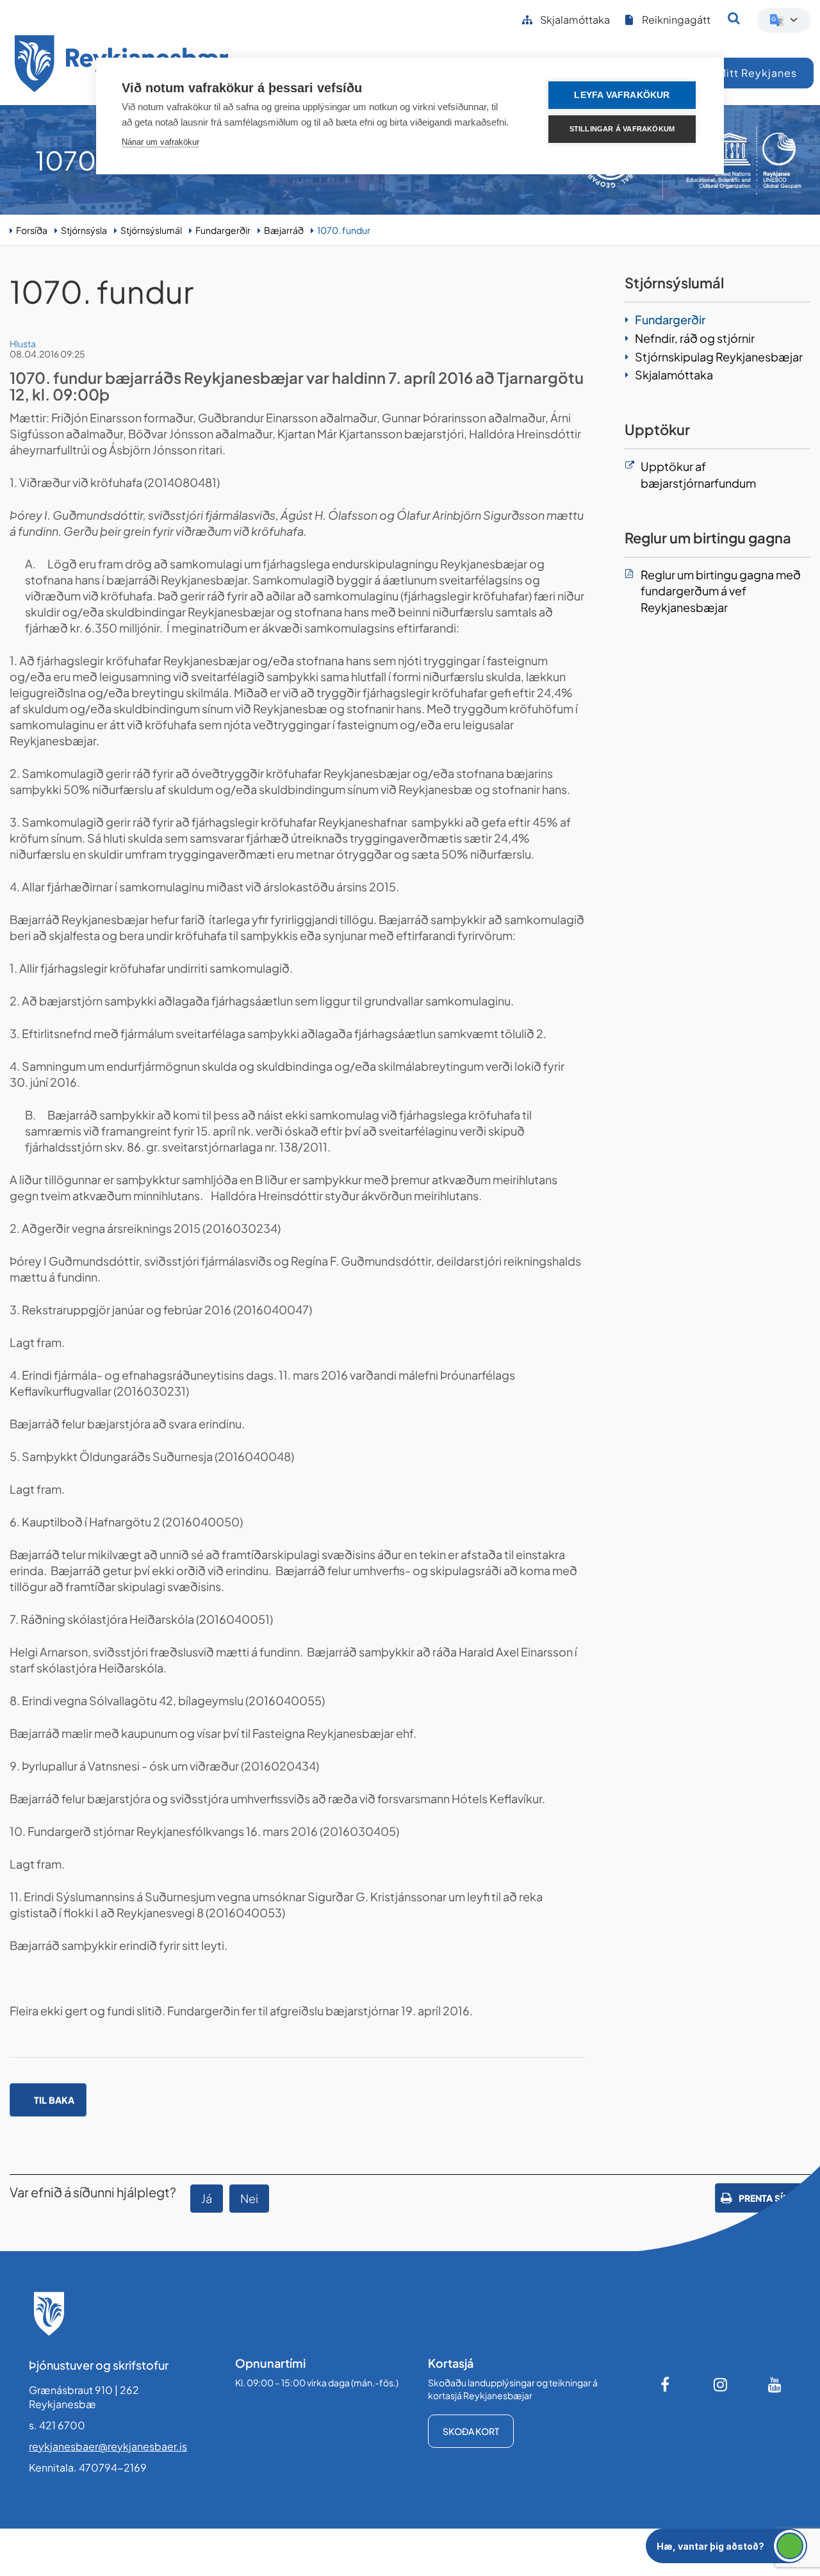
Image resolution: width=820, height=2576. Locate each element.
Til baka (54, 2100)
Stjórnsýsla (84, 230)
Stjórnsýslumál (151, 230)
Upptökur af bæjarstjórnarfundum (698, 475)
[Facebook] (666, 2384)
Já (207, 2198)
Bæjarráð (284, 230)
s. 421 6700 (57, 2425)
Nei (249, 2198)
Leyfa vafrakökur (622, 95)
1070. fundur (344, 230)
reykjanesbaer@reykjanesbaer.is (108, 2446)
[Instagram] (721, 2384)
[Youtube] (775, 2384)
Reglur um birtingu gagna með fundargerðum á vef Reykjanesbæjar (721, 591)
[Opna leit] (734, 18)
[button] (726, 2546)
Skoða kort (471, 2431)
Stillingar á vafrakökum (622, 129)
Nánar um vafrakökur (160, 142)
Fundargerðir (223, 230)
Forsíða (32, 230)
